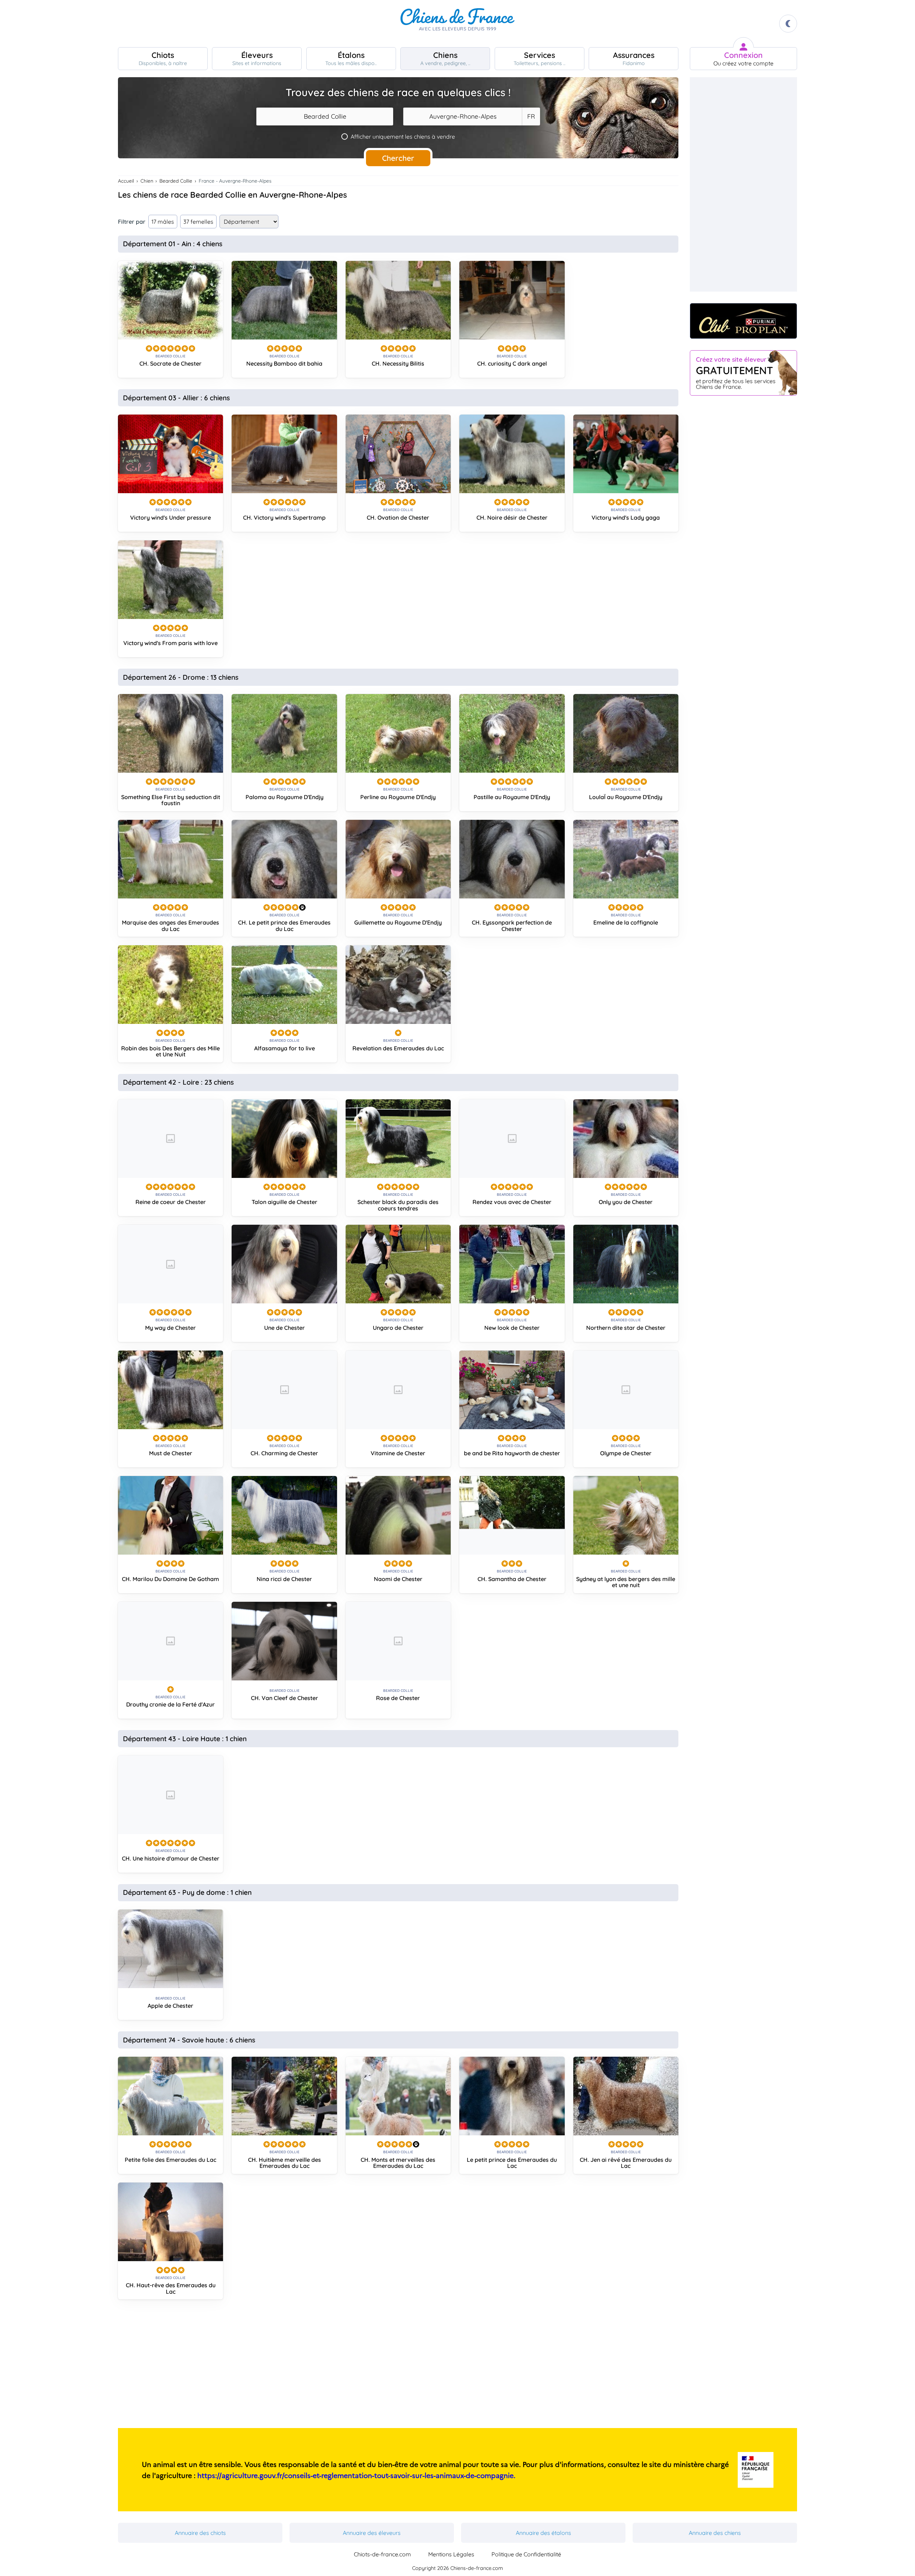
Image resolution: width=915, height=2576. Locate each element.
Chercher (398, 158)
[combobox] (325, 117)
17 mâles (163, 222)
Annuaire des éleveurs (372, 2533)
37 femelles (198, 222)
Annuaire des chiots (200, 2533)
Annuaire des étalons (543, 2533)
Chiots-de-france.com (382, 2554)
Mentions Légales (451, 2554)
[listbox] (531, 117)
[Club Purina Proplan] (743, 321)
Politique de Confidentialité (526, 2554)
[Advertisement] (398, 2367)
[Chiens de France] (457, 24)
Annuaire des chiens (715, 2533)
